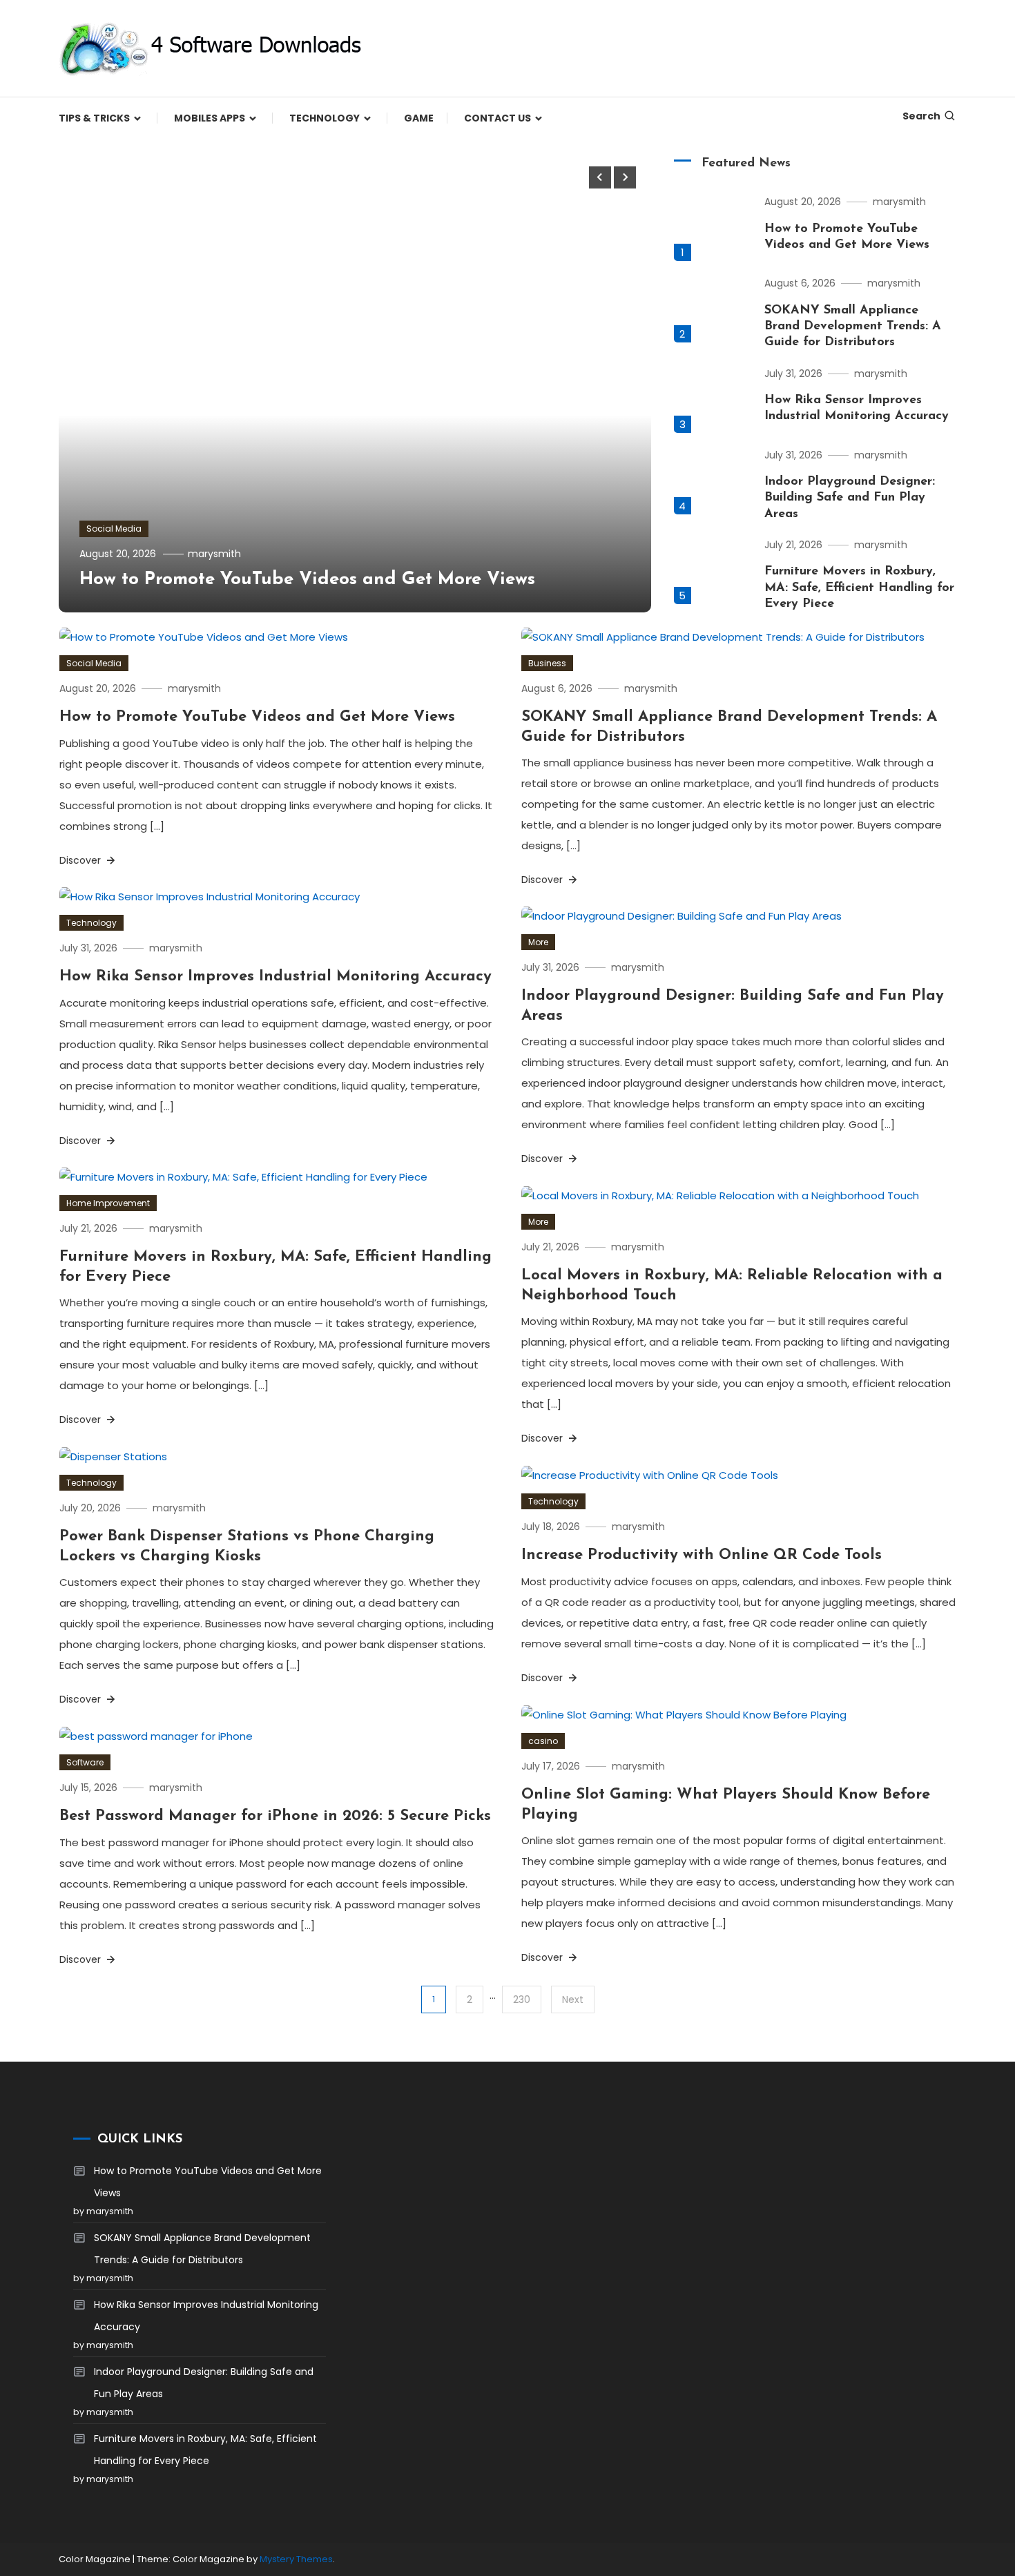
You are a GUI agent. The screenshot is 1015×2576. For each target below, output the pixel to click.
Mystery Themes (296, 2559)
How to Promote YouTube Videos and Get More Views (307, 580)
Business (547, 663)
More (538, 942)
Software (85, 1762)
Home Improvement (108, 1203)
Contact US (497, 118)
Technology (325, 118)
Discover (81, 860)
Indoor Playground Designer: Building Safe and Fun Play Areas (850, 498)
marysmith (214, 554)
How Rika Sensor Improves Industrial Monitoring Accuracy (275, 977)
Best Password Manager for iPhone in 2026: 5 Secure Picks (275, 1816)
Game (419, 118)
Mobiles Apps (210, 118)
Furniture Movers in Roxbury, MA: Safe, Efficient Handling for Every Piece (859, 588)
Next (573, 1999)
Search (921, 116)
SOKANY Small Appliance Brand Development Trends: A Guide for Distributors (853, 327)
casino (543, 1741)
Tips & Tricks (94, 118)
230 (522, 1999)
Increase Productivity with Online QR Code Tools (702, 1555)
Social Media (114, 529)
